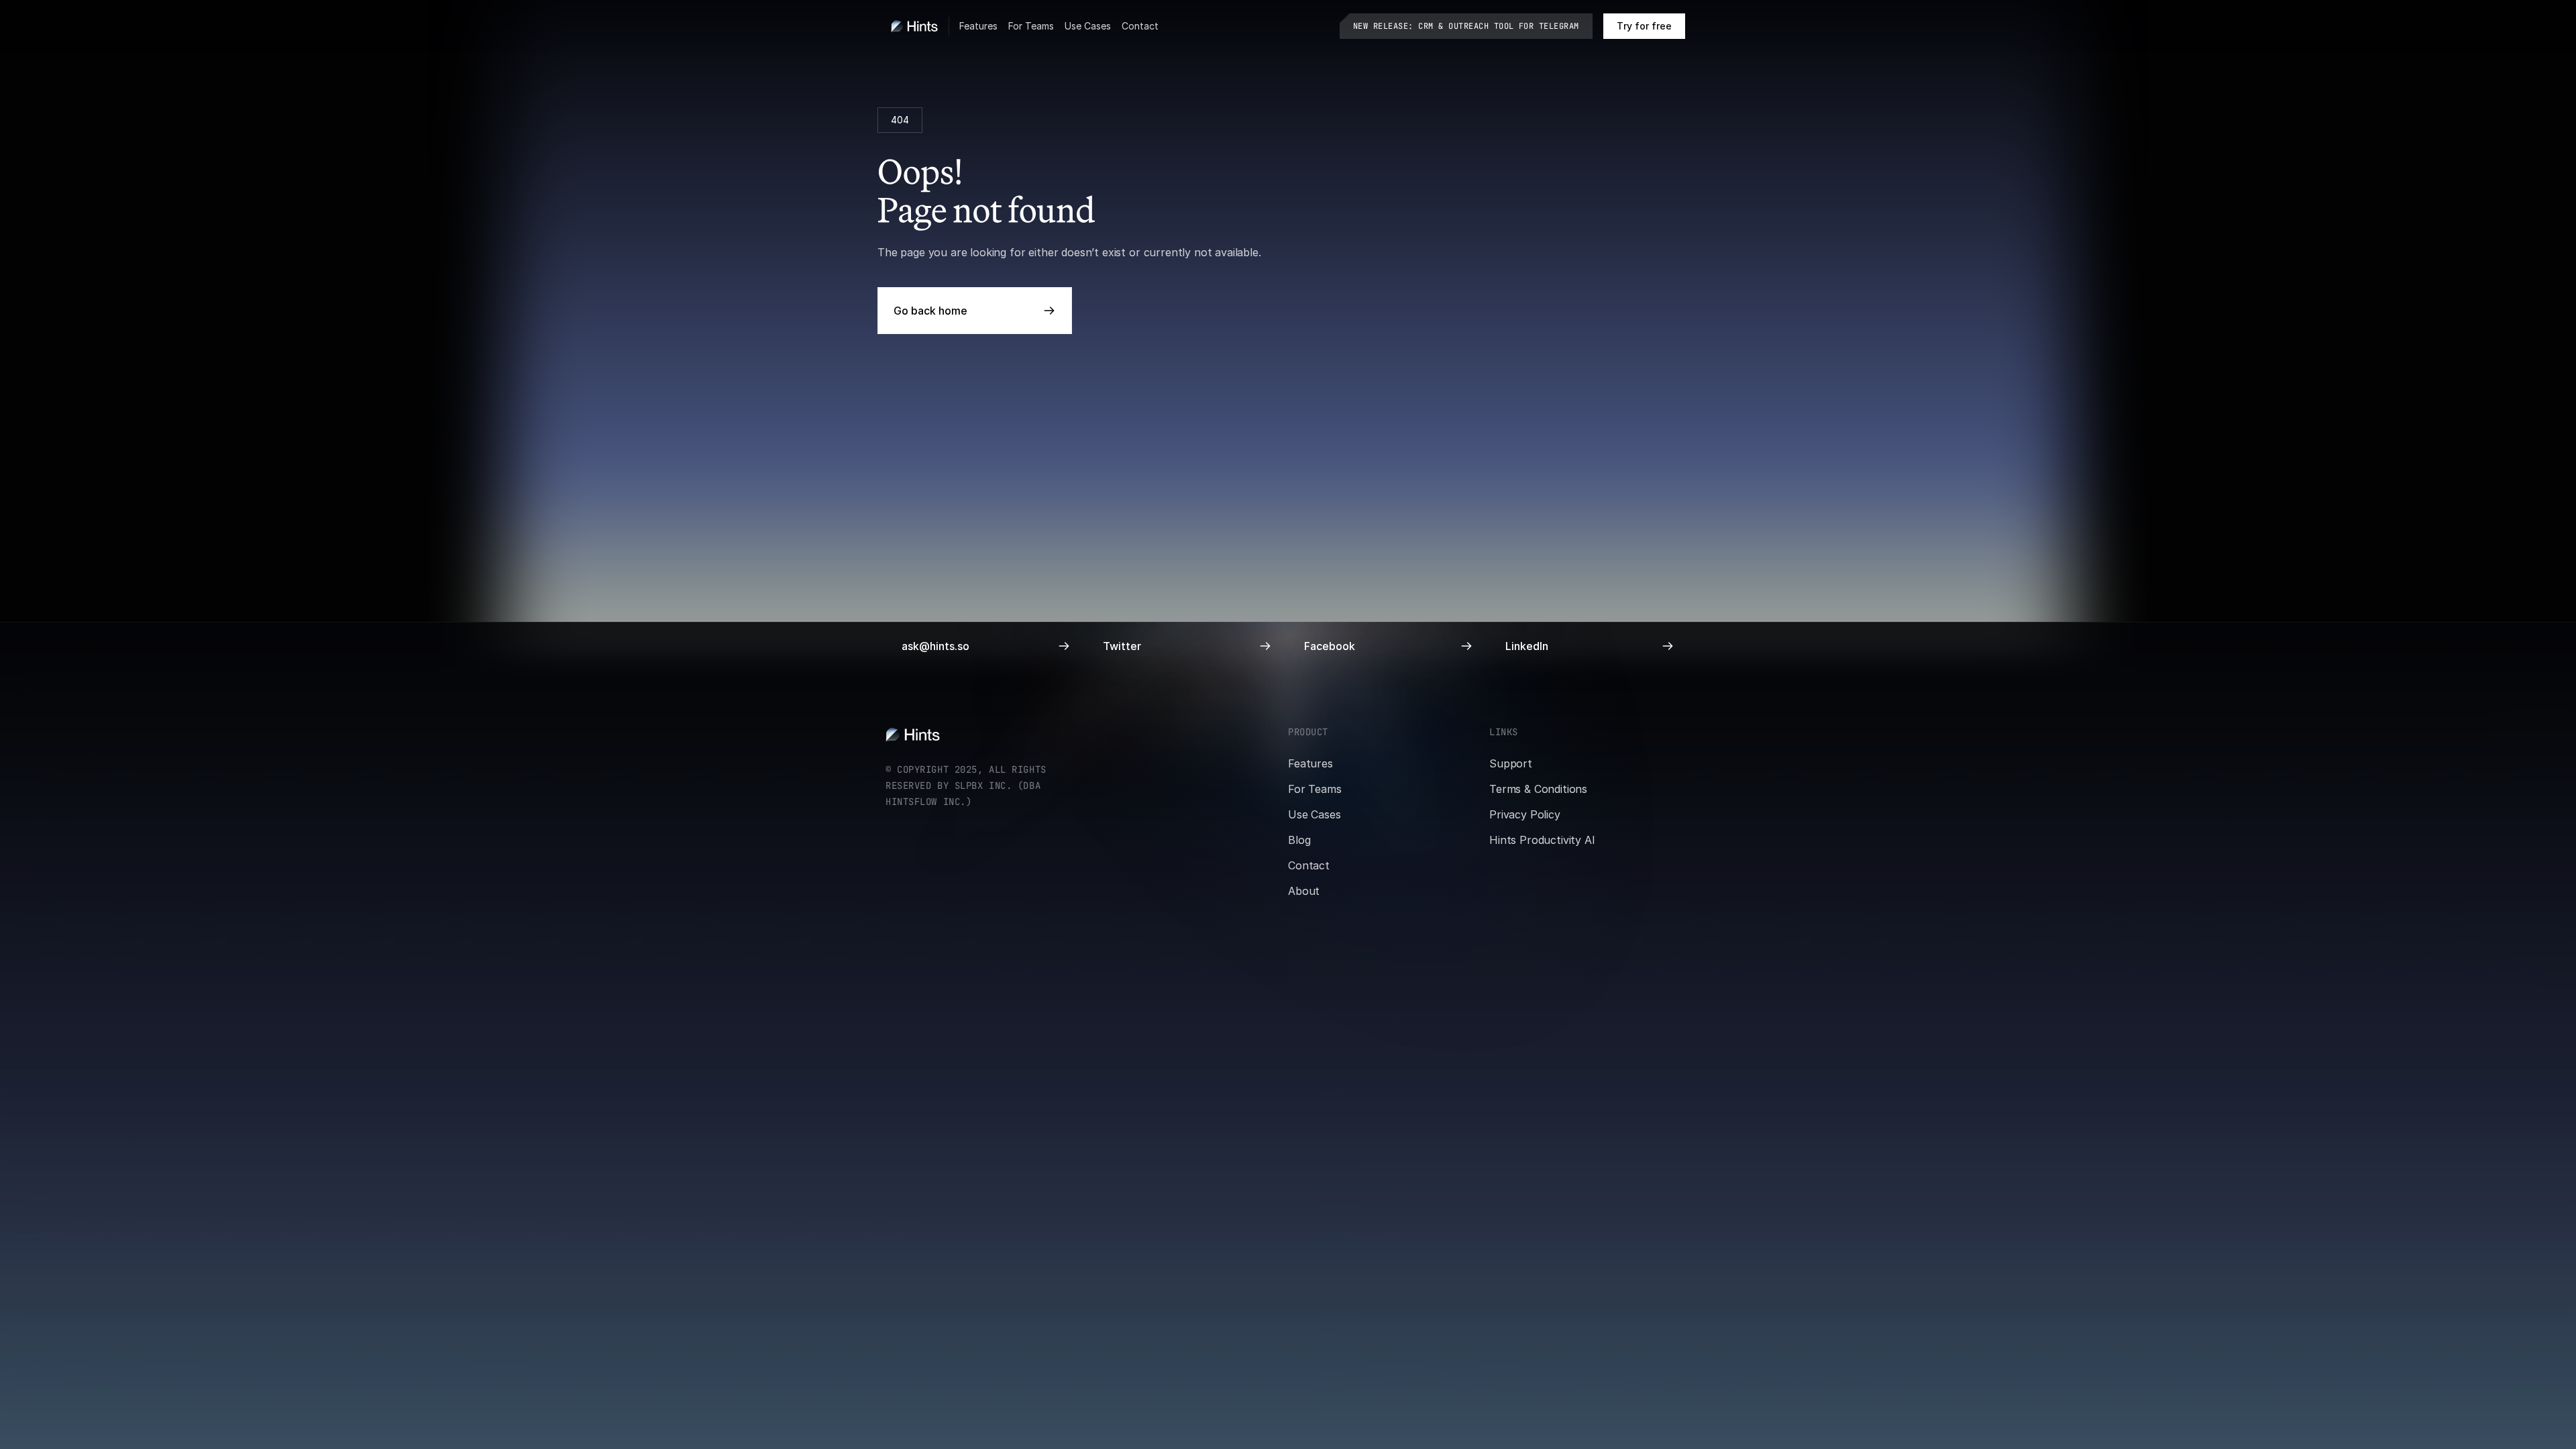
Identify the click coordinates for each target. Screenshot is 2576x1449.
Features (978, 26)
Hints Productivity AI (1542, 840)
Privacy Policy (1525, 814)
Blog (1299, 840)
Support (1511, 763)
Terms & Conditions (1538, 789)
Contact (1140, 26)
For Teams (1031, 26)
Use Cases (1088, 26)
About (1304, 891)
